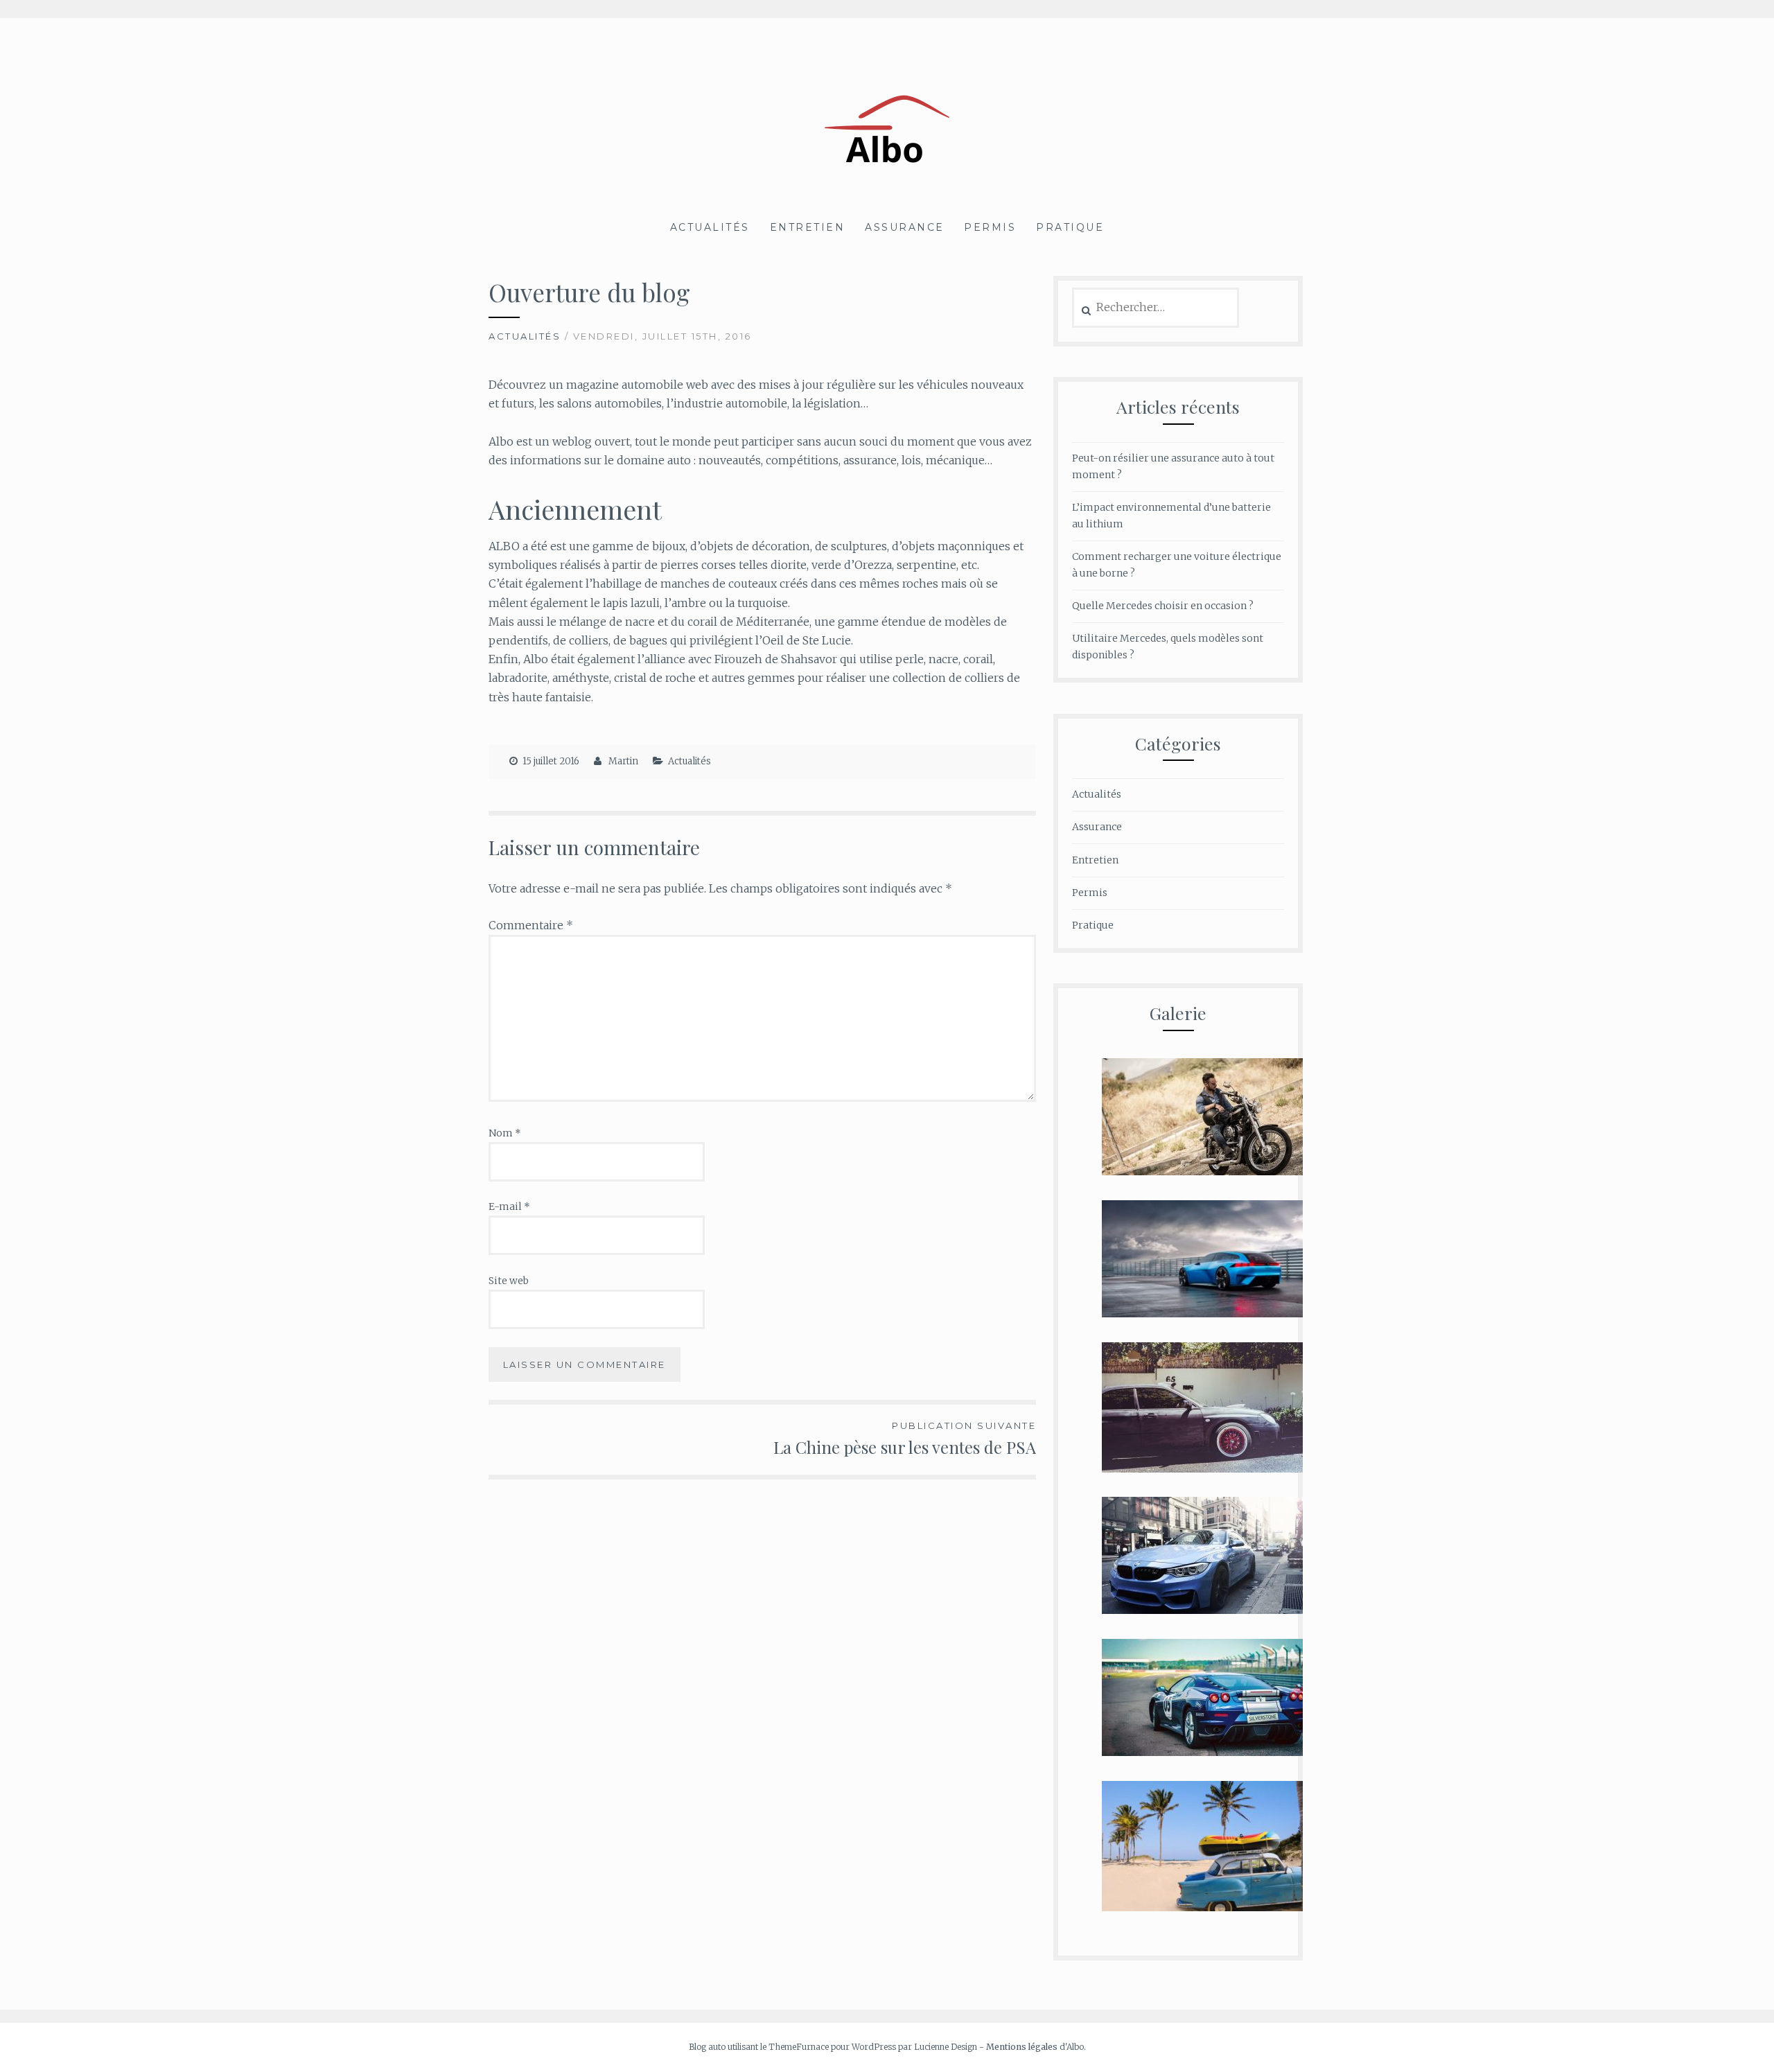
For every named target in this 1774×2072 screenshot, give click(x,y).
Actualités (710, 227)
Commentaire (531, 925)
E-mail (509, 1206)
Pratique (1070, 227)
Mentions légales (1022, 2047)
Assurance (905, 227)
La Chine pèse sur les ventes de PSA (905, 1439)
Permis (990, 227)
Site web (509, 1281)
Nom (505, 1133)
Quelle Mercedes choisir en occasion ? (1163, 606)
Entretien (808, 227)
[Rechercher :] (1156, 308)
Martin (623, 761)
